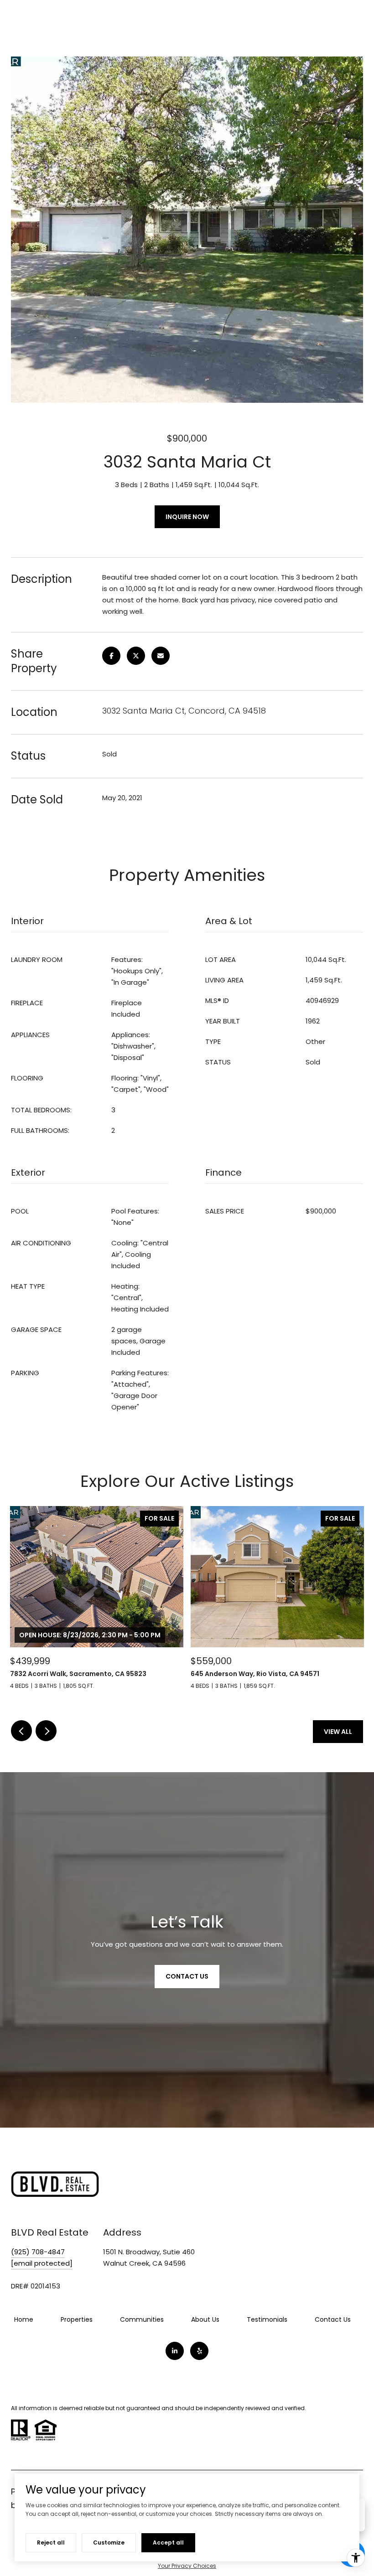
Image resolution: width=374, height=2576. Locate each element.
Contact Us (333, 2319)
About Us (205, 2319)
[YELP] (199, 2351)
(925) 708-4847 (38, 2252)
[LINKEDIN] (175, 2351)
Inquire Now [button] (187, 517)
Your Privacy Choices (187, 2566)
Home (24, 2319)
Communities (142, 2319)
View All (338, 1732)
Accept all (168, 2543)
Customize (109, 2543)
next (46, 1731)
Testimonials (267, 2319)
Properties (77, 2319)
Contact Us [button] (187, 1976)
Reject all (51, 2543)
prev (21, 1731)
